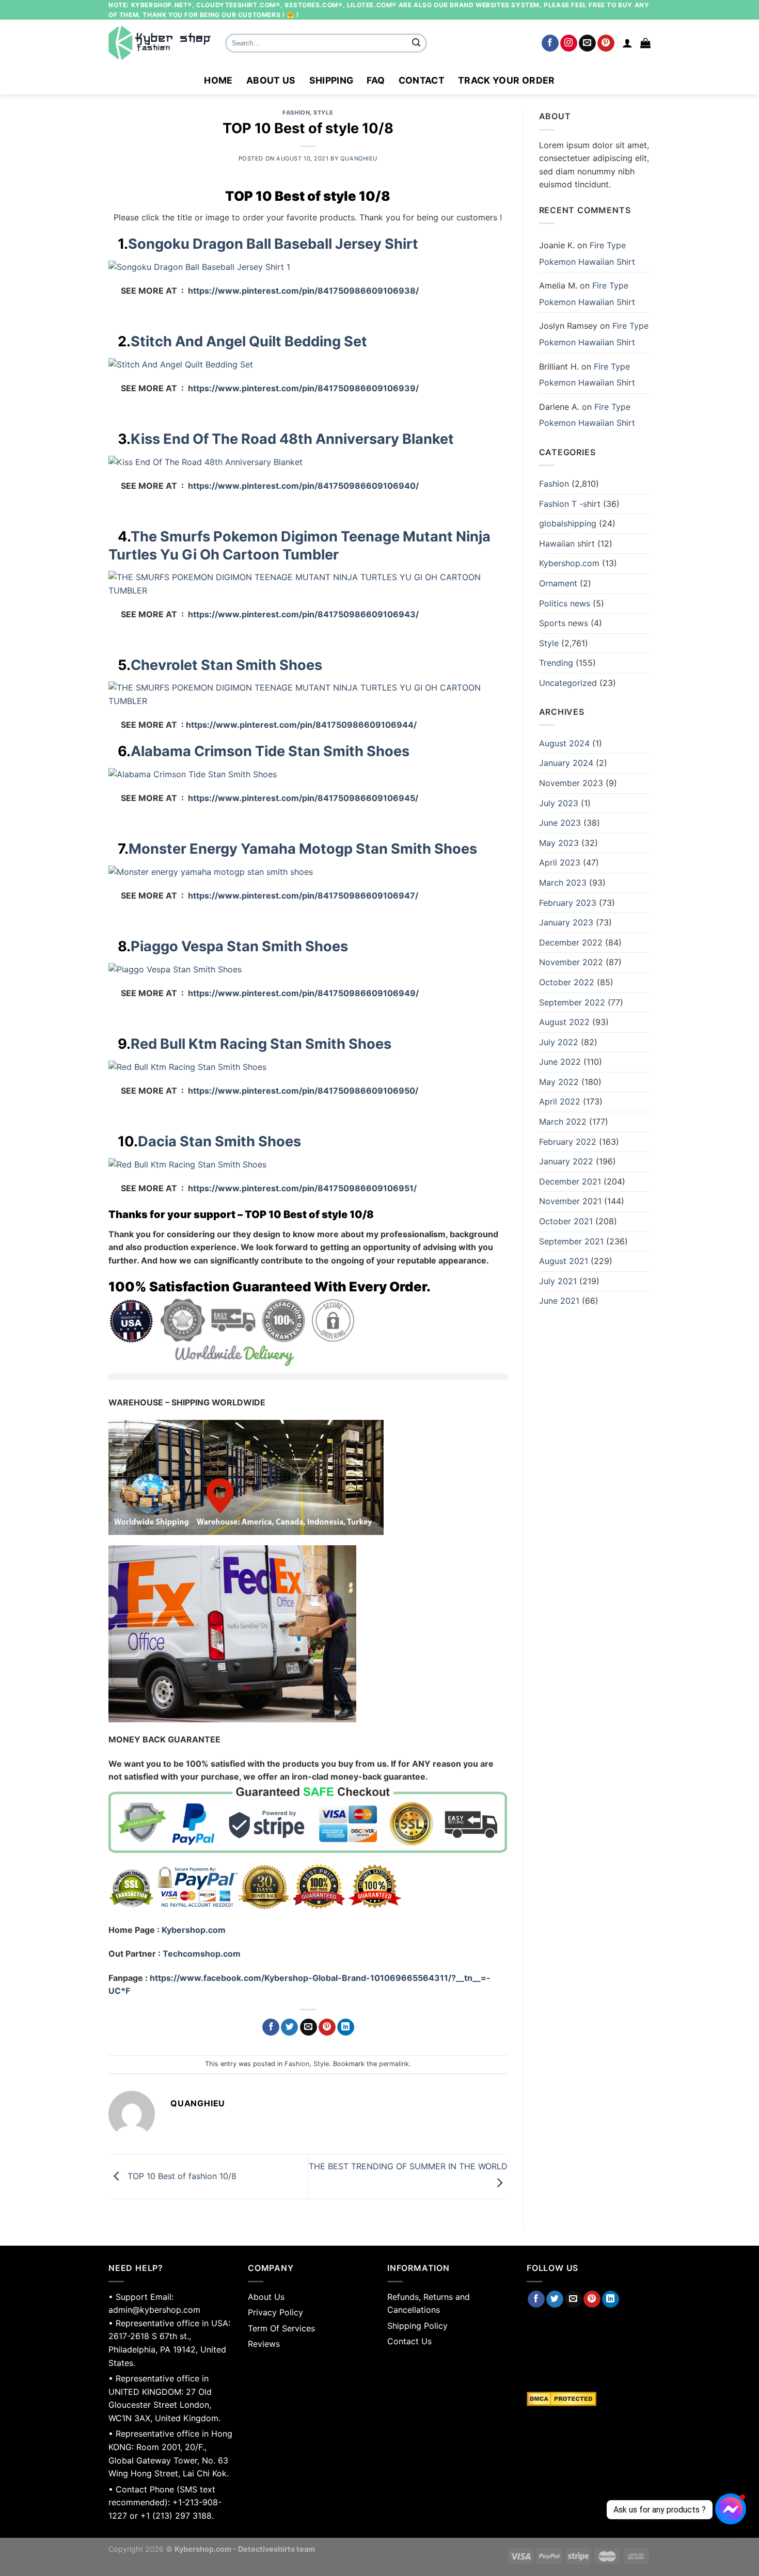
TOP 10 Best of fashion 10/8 (181, 2176)
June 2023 (560, 823)
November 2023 (571, 783)
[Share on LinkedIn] (346, 2027)
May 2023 (559, 843)
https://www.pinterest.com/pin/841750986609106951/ (302, 1188)
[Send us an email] (587, 43)
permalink (394, 2064)
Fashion (296, 113)
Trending (556, 663)
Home (218, 80)
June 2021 (559, 1301)
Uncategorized (568, 683)
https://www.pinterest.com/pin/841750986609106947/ (303, 895)
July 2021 (558, 1281)
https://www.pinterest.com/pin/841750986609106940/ (301, 486)
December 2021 (570, 1181)
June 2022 (560, 1062)
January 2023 (566, 922)
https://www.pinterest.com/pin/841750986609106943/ (302, 614)
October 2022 (567, 982)
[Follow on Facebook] (550, 43)
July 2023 (559, 803)
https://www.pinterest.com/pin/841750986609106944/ (301, 725)
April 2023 (560, 862)
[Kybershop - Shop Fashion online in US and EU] (160, 43)
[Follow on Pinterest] (606, 43)
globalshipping (568, 523)
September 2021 (571, 1241)
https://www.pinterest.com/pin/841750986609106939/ (303, 388)
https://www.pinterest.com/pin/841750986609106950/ (303, 1091)
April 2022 (560, 1101)
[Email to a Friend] (309, 2027)
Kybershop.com (194, 1930)
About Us (271, 80)
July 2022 (559, 1042)
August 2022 (564, 1022)
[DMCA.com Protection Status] (589, 2399)
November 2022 (571, 962)
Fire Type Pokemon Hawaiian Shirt (587, 253)
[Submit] (417, 43)
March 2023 (563, 883)
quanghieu (359, 158)
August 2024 (564, 743)
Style (323, 113)
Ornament (558, 583)
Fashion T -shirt (570, 504)
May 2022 (559, 1082)
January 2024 (566, 763)
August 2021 (564, 1261)
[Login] (627, 43)
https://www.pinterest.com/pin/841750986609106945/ (303, 798)
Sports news (564, 623)
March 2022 (563, 1122)
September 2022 (572, 1002)
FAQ (376, 80)
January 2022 (566, 1161)
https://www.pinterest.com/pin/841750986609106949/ (302, 993)
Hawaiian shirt (567, 543)
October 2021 (566, 1221)
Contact (422, 80)
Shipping (331, 80)
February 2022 (568, 1142)
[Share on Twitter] (289, 2027)
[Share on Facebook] (271, 2027)
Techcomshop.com (202, 1954)
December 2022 (571, 942)
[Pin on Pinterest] (327, 2027)
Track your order (507, 80)
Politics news (565, 603)
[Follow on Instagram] (569, 43)
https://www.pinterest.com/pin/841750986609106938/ (303, 291)
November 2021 (570, 1201)
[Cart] (645, 43)
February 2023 (568, 903)
